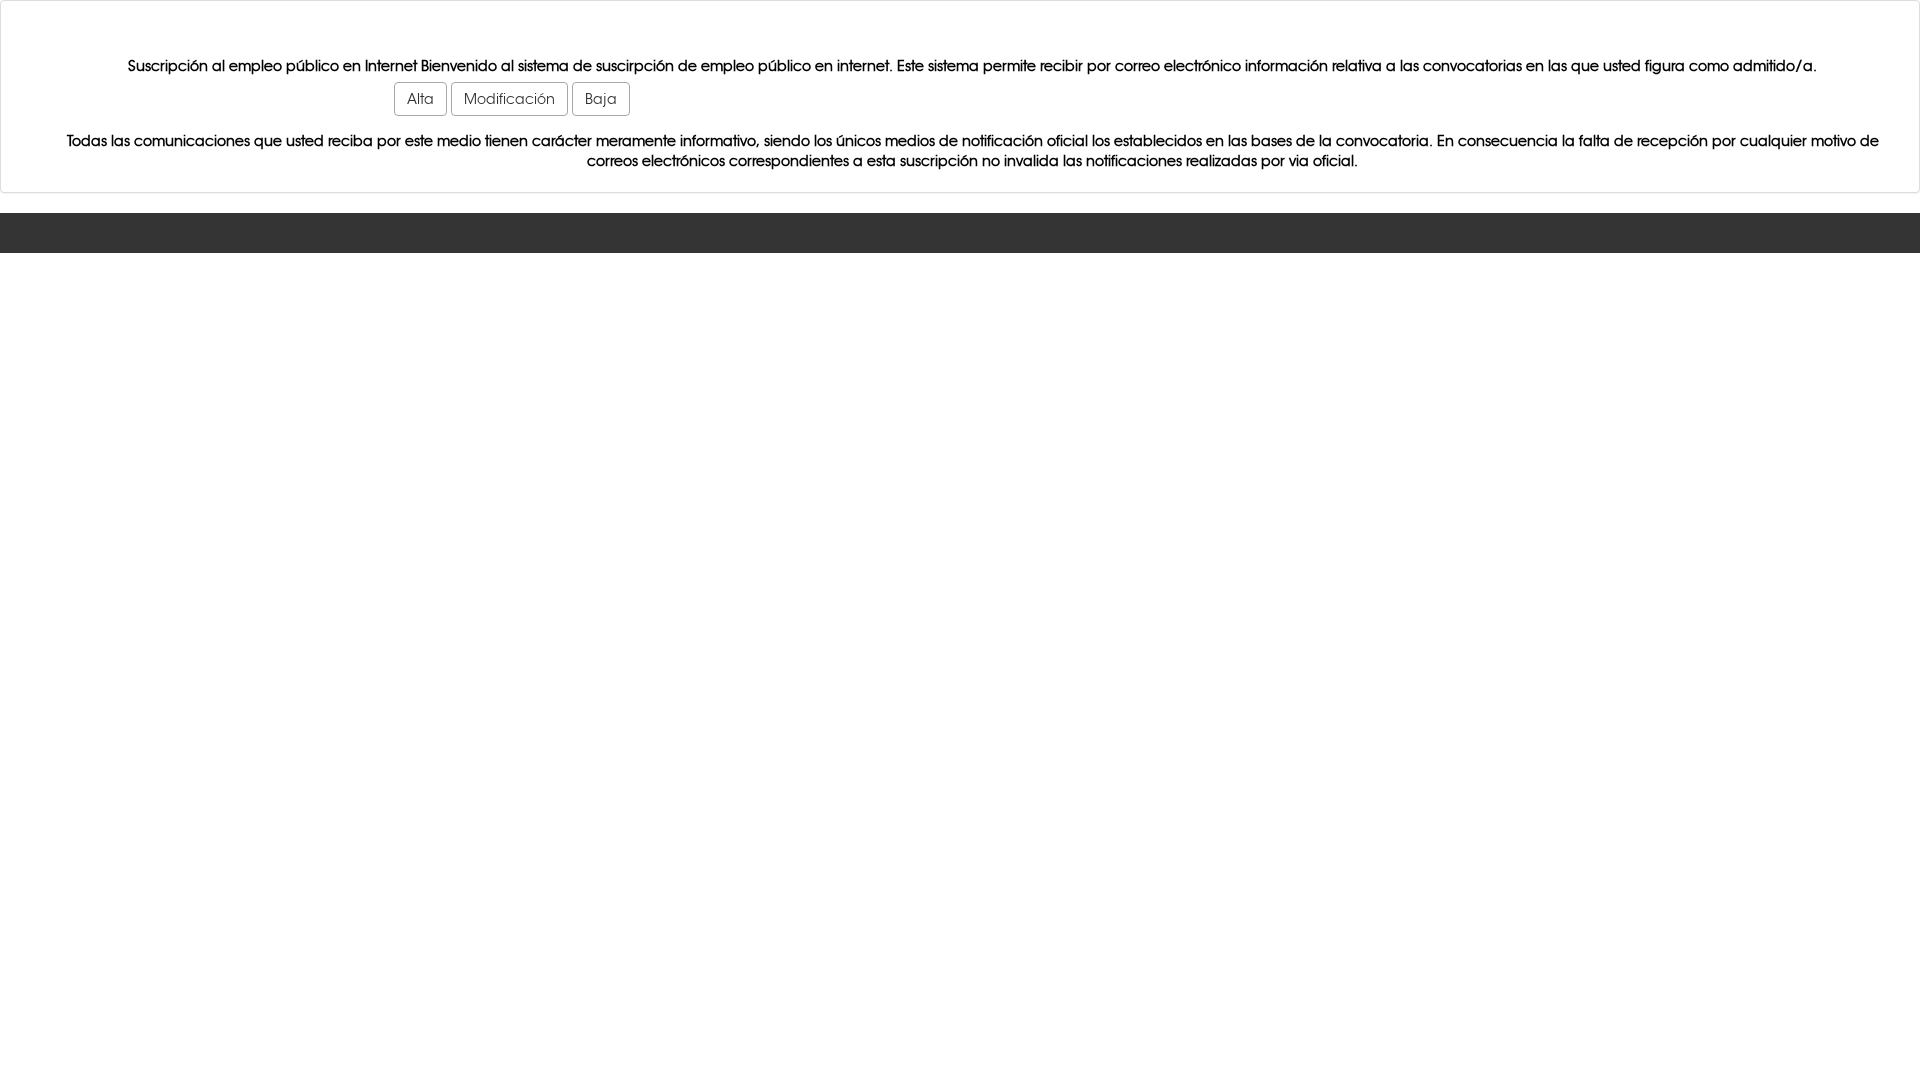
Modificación (509, 99)
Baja (601, 99)
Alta (420, 99)
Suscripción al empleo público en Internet (272, 66)
